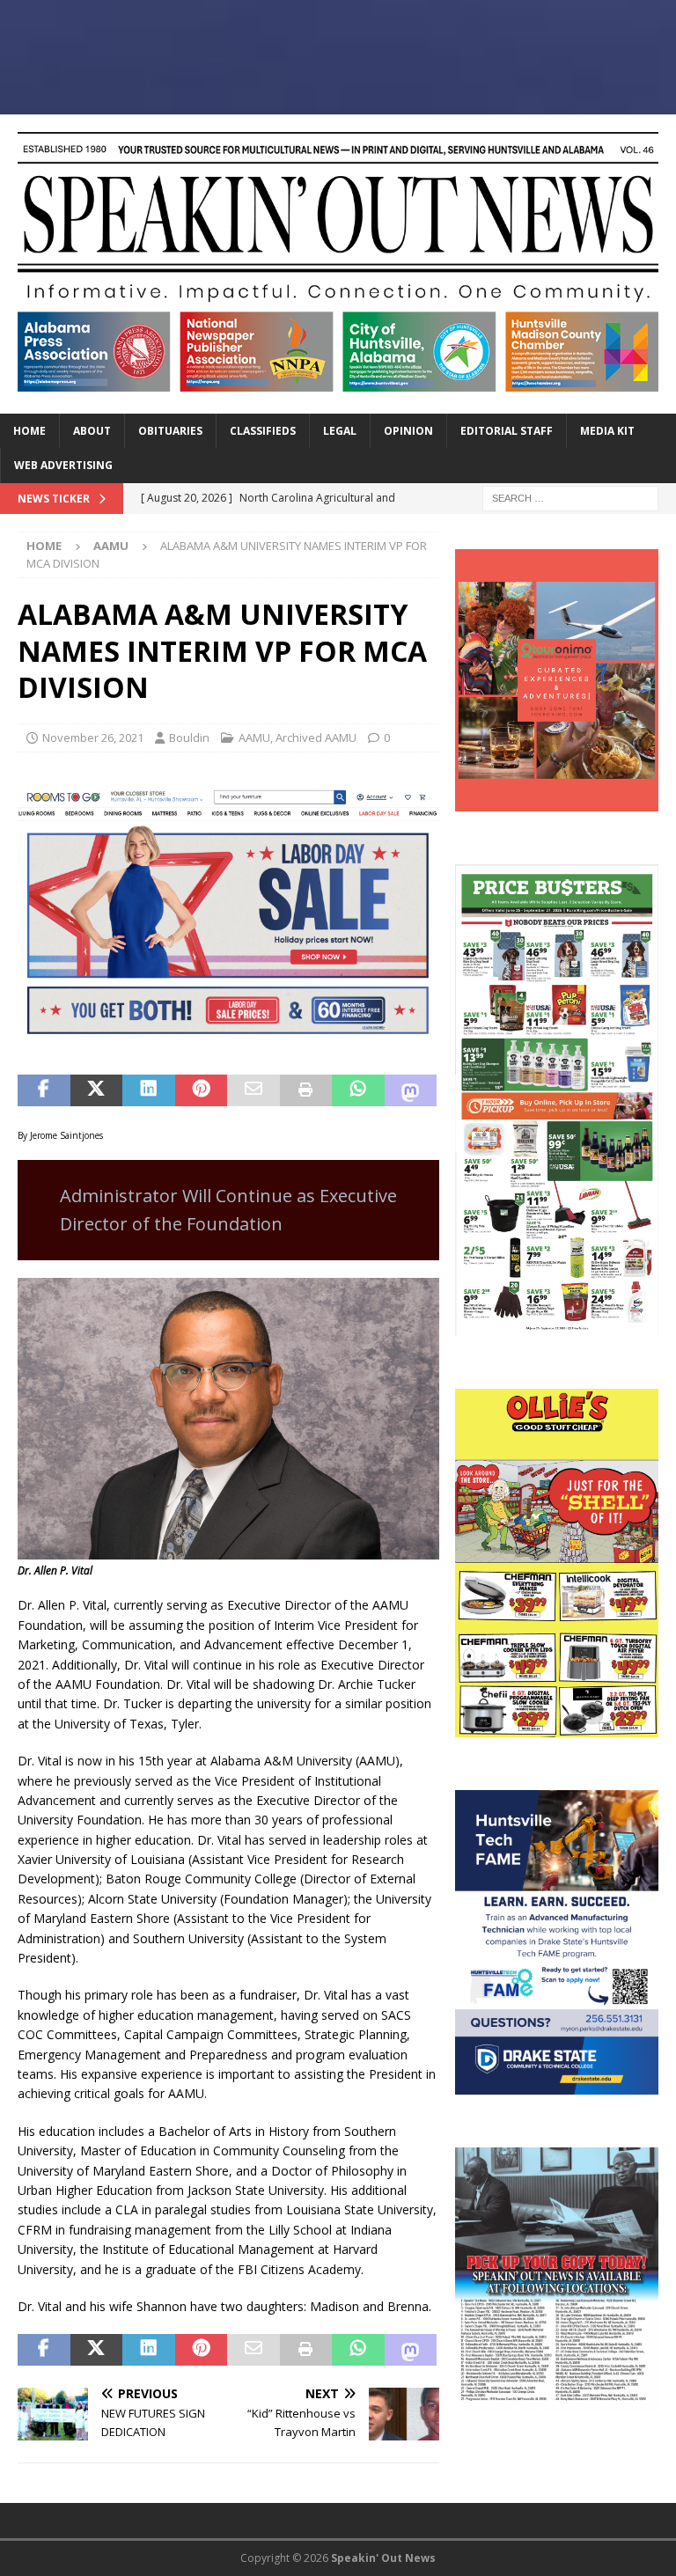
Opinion (408, 431)
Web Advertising (63, 465)
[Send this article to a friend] (253, 1090)
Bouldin (189, 738)
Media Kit (607, 431)
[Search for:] (570, 497)
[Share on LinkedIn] (149, 1090)
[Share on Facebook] (44, 1090)
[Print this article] (306, 1090)
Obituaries (170, 431)
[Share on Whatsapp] (358, 1090)
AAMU (254, 738)
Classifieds (263, 431)
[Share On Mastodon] (411, 1090)
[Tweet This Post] (97, 1090)
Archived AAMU (316, 738)
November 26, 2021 (93, 738)
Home (29, 431)
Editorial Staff (507, 431)
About (92, 431)
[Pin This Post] (202, 1090)
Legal (340, 431)
